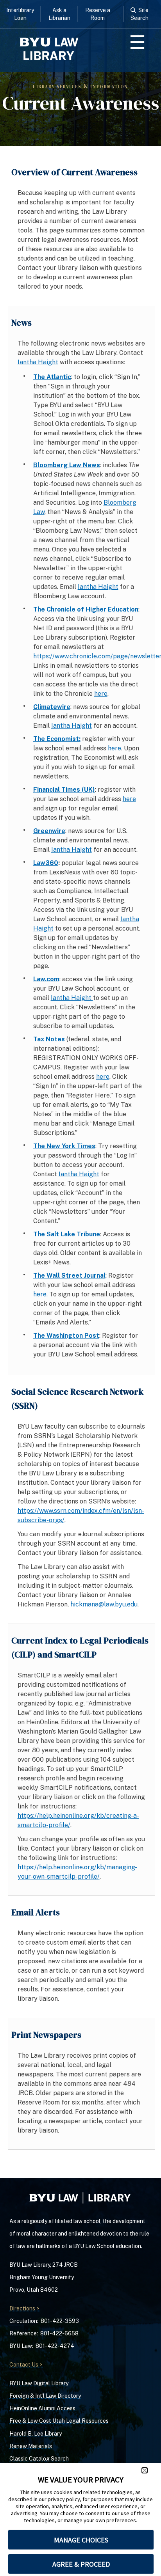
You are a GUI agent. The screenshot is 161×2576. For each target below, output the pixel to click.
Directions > (24, 2308)
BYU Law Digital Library (39, 2383)
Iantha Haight (38, 362)
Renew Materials (31, 2446)
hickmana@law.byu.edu (104, 1604)
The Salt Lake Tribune (67, 1234)
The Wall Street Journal (69, 1276)
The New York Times (64, 1146)
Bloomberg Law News (67, 465)
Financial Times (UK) (64, 790)
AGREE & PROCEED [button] (81, 2564)
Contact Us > (26, 2365)
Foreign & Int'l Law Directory (45, 2396)
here (101, 694)
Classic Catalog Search (39, 2459)
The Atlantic (52, 377)
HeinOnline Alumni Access (42, 2408)
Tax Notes (49, 1039)
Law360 (46, 863)
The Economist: (57, 739)
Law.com (46, 979)
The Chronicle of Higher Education (86, 609)
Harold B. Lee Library (36, 2434)
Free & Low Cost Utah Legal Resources (59, 2421)
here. (40, 1294)
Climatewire (52, 707)
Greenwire (49, 831)
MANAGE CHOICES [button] (81, 2540)
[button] (145, 2470)
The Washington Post (66, 1336)
